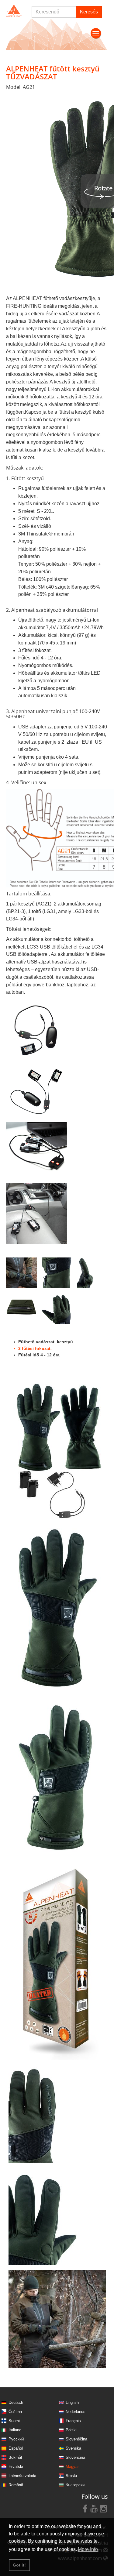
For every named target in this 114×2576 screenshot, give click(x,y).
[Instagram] (103, 2508)
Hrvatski (16, 2467)
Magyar (72, 2467)
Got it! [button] (19, 2565)
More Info (88, 2549)
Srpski (71, 2476)
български (75, 2485)
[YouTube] (94, 2508)
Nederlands (76, 2412)
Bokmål (15, 2457)
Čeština (15, 2412)
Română (16, 2485)
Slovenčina (75, 2457)
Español (16, 2448)
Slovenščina (76, 2439)
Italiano (15, 2430)
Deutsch (16, 2402)
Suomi (14, 2421)
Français (73, 2421)
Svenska (73, 2448)
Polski (71, 2430)
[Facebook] (85, 2508)
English (72, 2402)
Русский (16, 2439)
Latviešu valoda (22, 2476)
